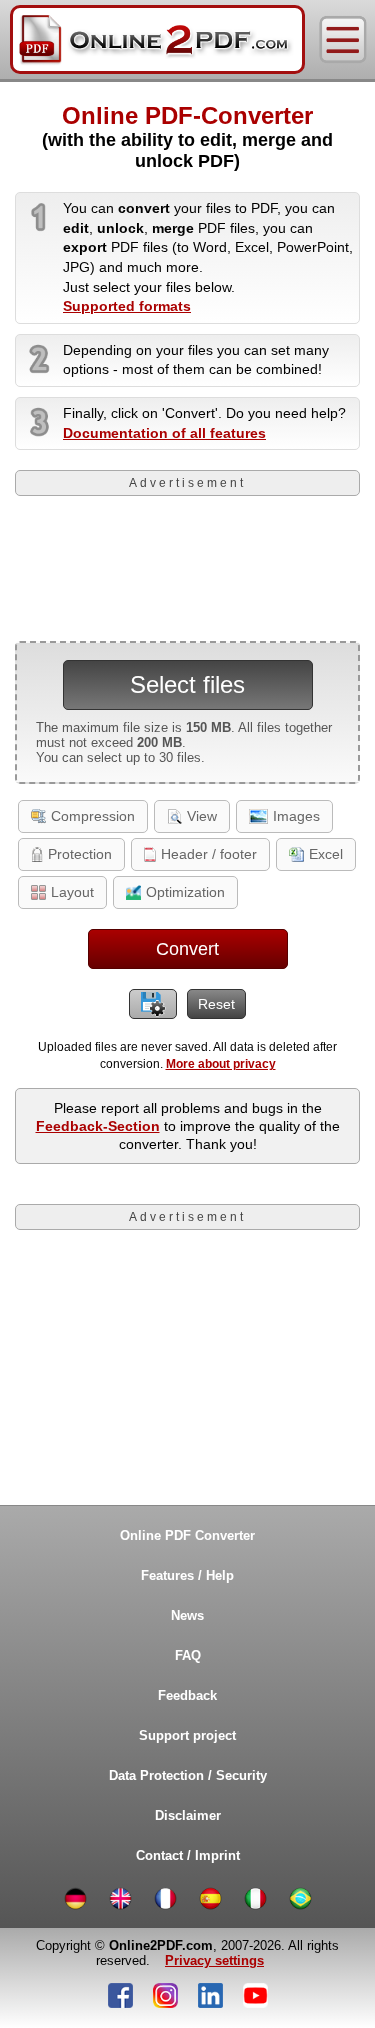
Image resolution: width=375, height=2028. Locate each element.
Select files (187, 684)
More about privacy (221, 1064)
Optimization (185, 892)
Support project (187, 1735)
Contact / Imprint (188, 1855)
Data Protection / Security (188, 1775)
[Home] (157, 39)
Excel (326, 854)
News (187, 1615)
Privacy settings (214, 1960)
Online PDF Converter (187, 1535)
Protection (80, 854)
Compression (93, 816)
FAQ (188, 1655)
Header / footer (209, 854)
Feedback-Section (98, 1126)
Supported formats (127, 306)
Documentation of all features (164, 433)
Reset (216, 1004)
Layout (72, 892)
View (202, 816)
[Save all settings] (153, 1004)
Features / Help (187, 1575)
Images (296, 816)
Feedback (187, 1695)
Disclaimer (188, 1815)
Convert (187, 949)
